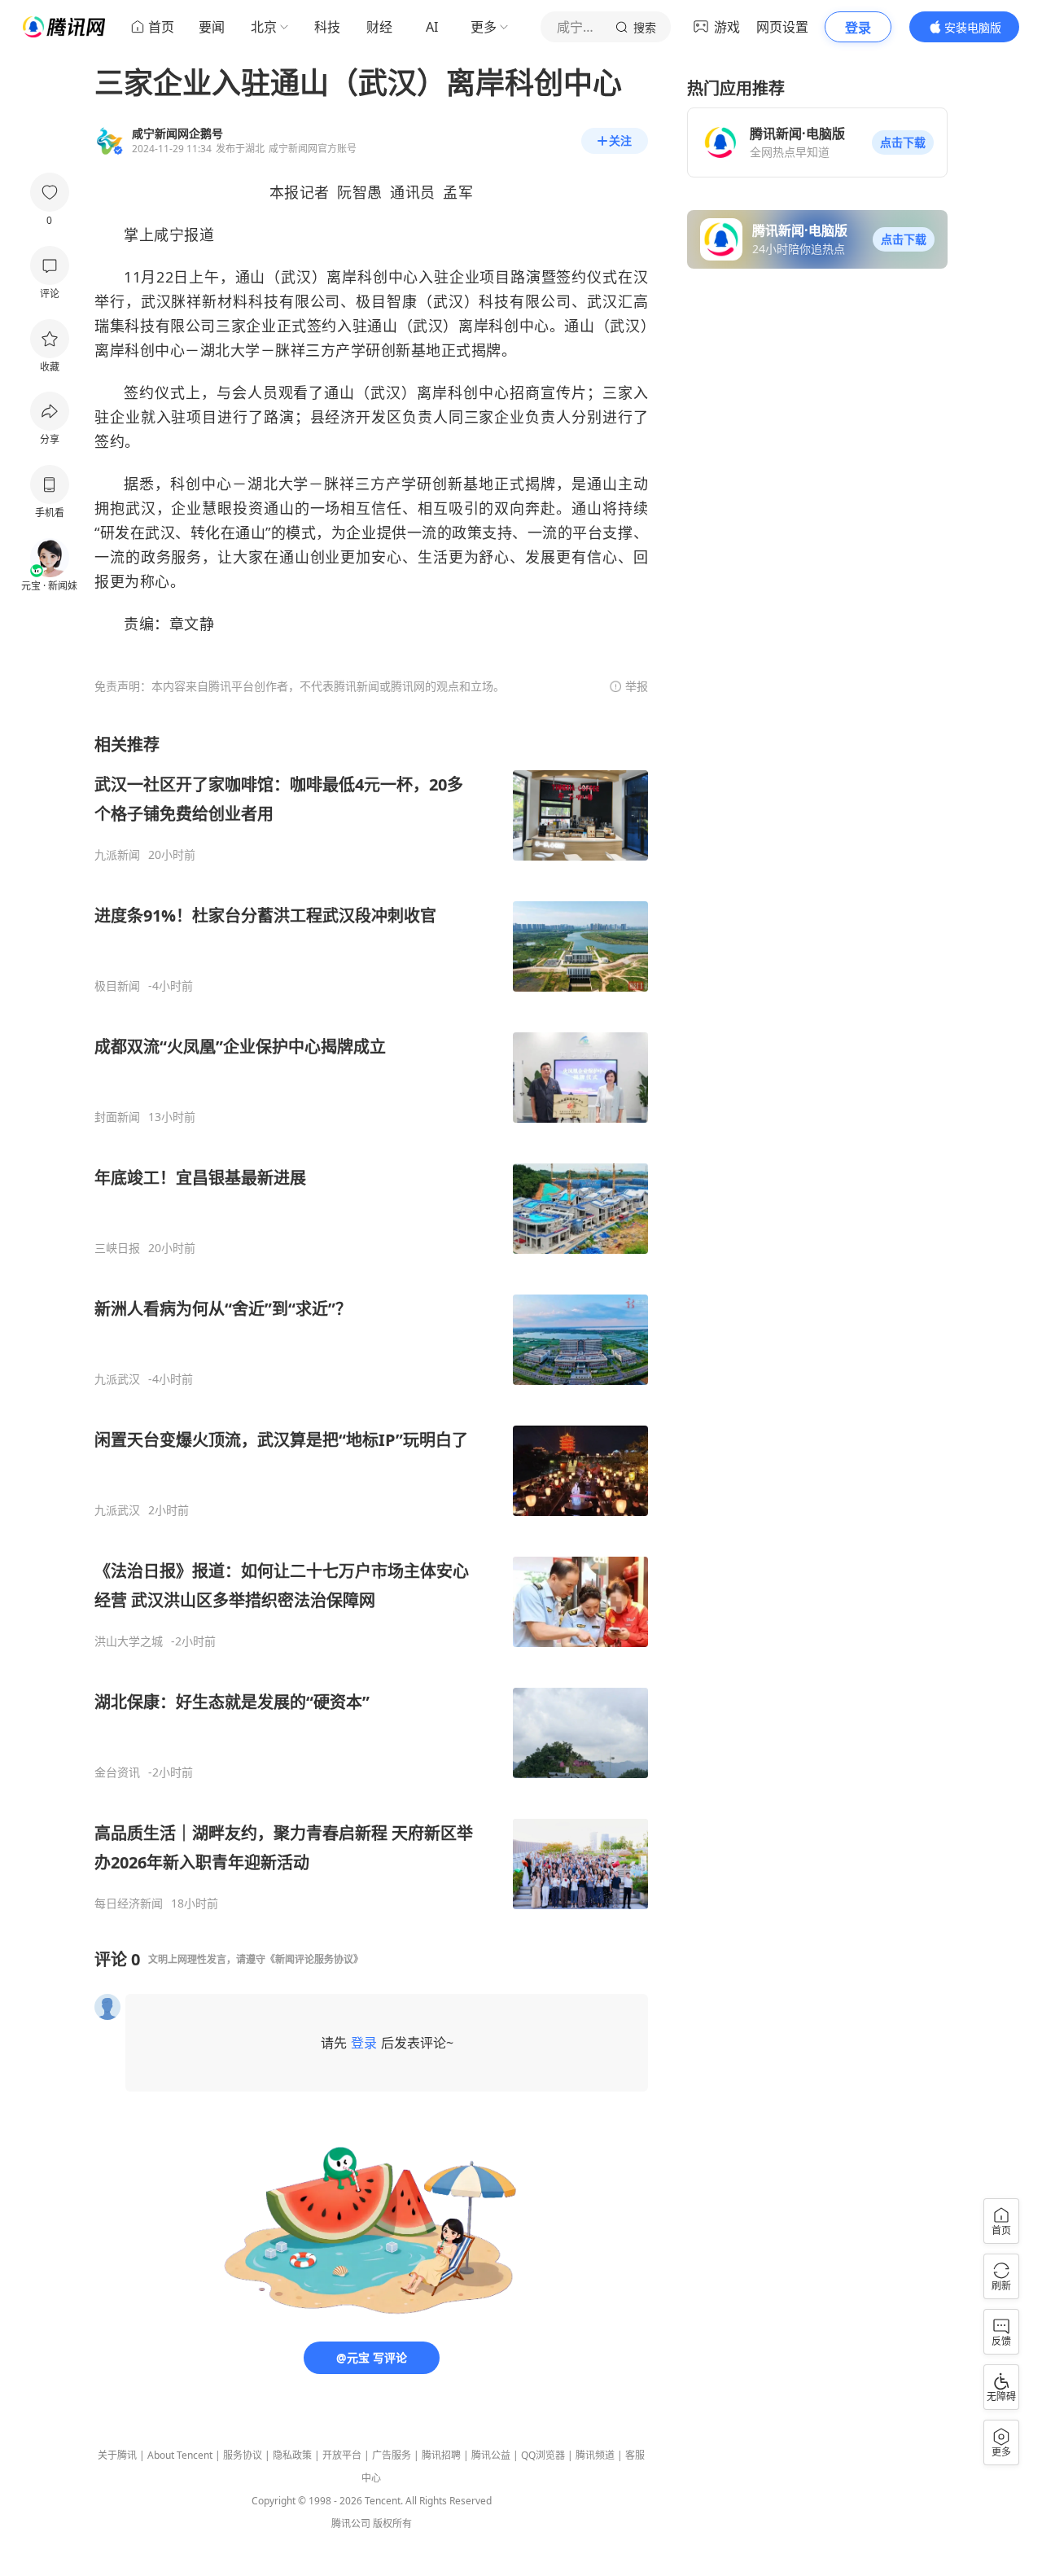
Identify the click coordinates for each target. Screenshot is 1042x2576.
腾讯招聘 (441, 2455)
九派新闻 (117, 855)
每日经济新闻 (129, 1904)
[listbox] (371, 1322)
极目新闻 (117, 986)
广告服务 (392, 2455)
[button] (903, 142)
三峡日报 (117, 1248)
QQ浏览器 (543, 2455)
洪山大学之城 (129, 1641)
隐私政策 (292, 2455)
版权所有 (392, 2523)
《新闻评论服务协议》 (314, 1959)
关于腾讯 (117, 2455)
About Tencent (180, 2455)
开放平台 (342, 2455)
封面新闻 (117, 1117)
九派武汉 (117, 1379)
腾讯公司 (351, 2523)
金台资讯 (117, 1772)
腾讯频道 (595, 2455)
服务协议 (243, 2455)
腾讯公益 (491, 2455)
